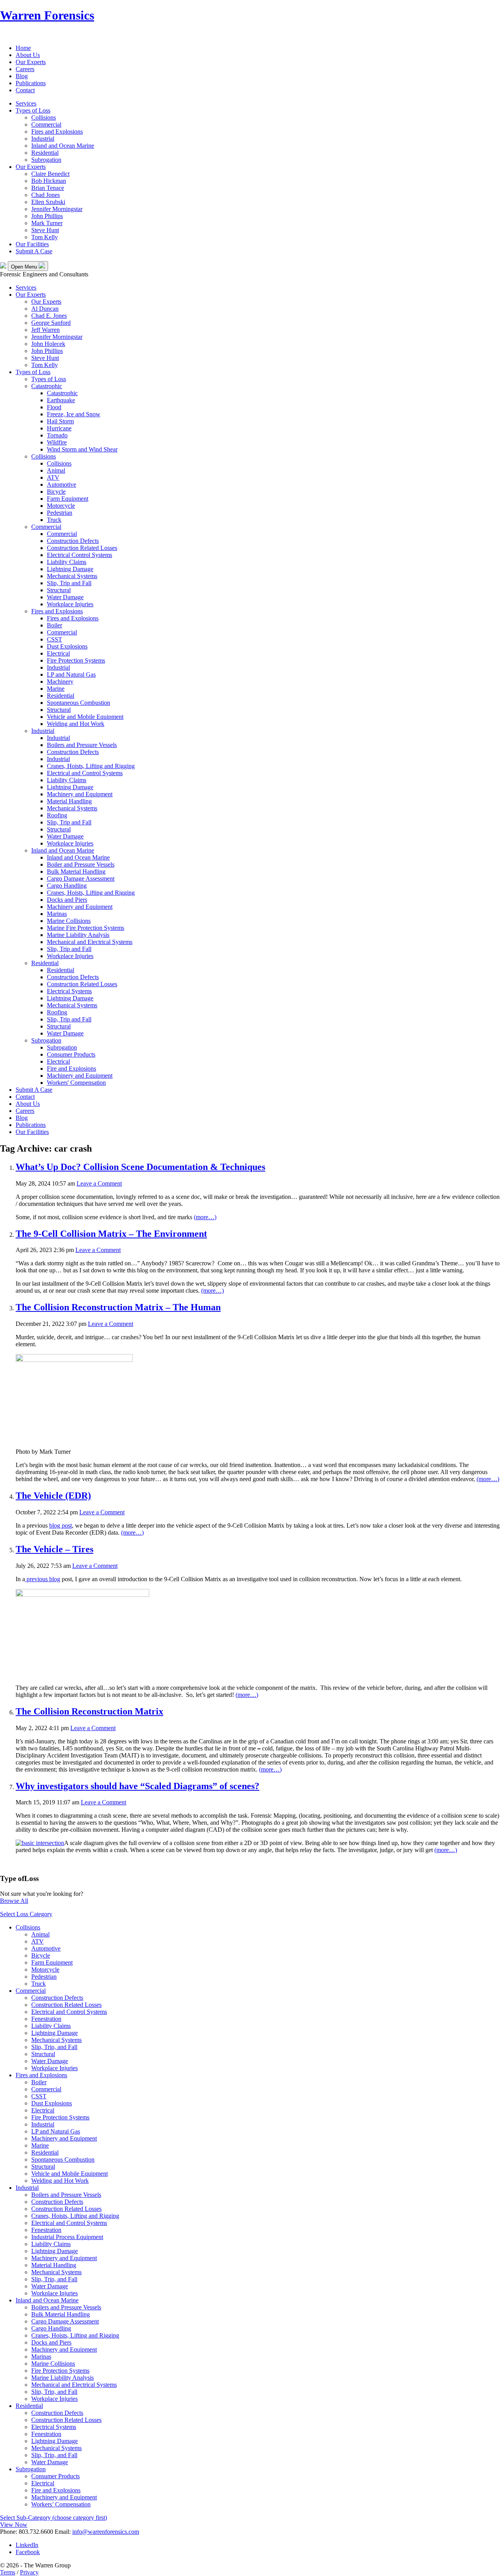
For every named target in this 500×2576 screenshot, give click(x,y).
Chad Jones (46, 195)
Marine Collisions (69, 921)
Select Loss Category (26, 1914)
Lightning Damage (70, 569)
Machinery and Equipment (80, 794)
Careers (25, 69)
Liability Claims (67, 562)
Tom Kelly (45, 237)
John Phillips (47, 216)
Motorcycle (61, 506)
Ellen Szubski (48, 202)
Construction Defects (73, 541)
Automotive (62, 485)
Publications (31, 83)
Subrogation (46, 160)
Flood (54, 407)
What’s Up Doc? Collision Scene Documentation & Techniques (140, 1167)
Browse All (14, 1901)
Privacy (29, 2572)
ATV (53, 477)
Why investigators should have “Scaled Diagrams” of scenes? (137, 1786)
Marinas (57, 914)
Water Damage (65, 597)
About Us (28, 55)
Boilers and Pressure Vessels (82, 745)
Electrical (58, 653)
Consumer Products (71, 1054)
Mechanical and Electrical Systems (90, 942)
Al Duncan (45, 309)
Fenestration (46, 2019)
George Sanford (51, 323)
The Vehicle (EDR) (53, 1496)
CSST (54, 639)
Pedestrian (60, 513)
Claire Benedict (50, 174)
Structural (59, 590)
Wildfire (57, 442)
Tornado (57, 435)
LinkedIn (27, 2545)
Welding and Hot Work (76, 724)
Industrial (43, 139)
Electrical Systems (69, 991)
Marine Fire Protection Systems (86, 928)
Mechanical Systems (72, 576)
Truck (54, 520)
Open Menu (25, 267)
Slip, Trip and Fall (69, 583)
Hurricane (59, 428)
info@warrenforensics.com (106, 2532)
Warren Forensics (47, 15)
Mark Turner (47, 223)
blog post (61, 1525)
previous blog (43, 1579)
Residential (45, 153)
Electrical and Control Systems (85, 773)
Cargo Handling (67, 886)
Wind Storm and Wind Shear (82, 449)
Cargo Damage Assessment (81, 879)
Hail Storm (60, 421)
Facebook (28, 2552)
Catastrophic (47, 386)
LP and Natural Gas (71, 674)
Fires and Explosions (57, 132)
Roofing (57, 815)
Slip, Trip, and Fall (54, 2047)
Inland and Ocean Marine (63, 146)
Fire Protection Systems (76, 660)
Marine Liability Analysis (78, 935)
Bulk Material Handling (76, 872)
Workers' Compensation (76, 1083)
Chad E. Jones (49, 316)
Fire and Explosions (71, 1069)
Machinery (60, 682)
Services (26, 103)
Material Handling (69, 801)
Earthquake (61, 400)
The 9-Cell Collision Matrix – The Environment (111, 1234)
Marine (56, 689)
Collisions (44, 117)
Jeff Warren (46, 330)
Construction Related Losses (82, 548)
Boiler (54, 625)
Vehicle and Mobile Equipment (85, 717)
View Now (14, 2525)
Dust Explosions (67, 646)
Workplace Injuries (70, 604)
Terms (8, 2572)
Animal (56, 470)
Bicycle (56, 492)
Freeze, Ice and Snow (74, 414)
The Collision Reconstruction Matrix (89, 1711)
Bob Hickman (49, 181)
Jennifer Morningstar (57, 209)
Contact (25, 90)
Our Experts (31, 62)
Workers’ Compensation (61, 2504)
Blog (22, 76)
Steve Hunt (45, 230)
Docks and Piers (67, 900)
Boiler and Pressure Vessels (81, 864)
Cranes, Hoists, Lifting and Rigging (91, 766)
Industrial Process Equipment (67, 2237)
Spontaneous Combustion (79, 703)
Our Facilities (32, 244)
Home (23, 48)
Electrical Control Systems (79, 555)
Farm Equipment (68, 499)
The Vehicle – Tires (54, 1549)
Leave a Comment (99, 1183)
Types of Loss (33, 110)
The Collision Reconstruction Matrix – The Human (118, 1307)
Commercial (46, 125)
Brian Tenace (48, 188)
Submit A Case (34, 251)
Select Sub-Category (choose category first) (54, 2518)
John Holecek (48, 344)
